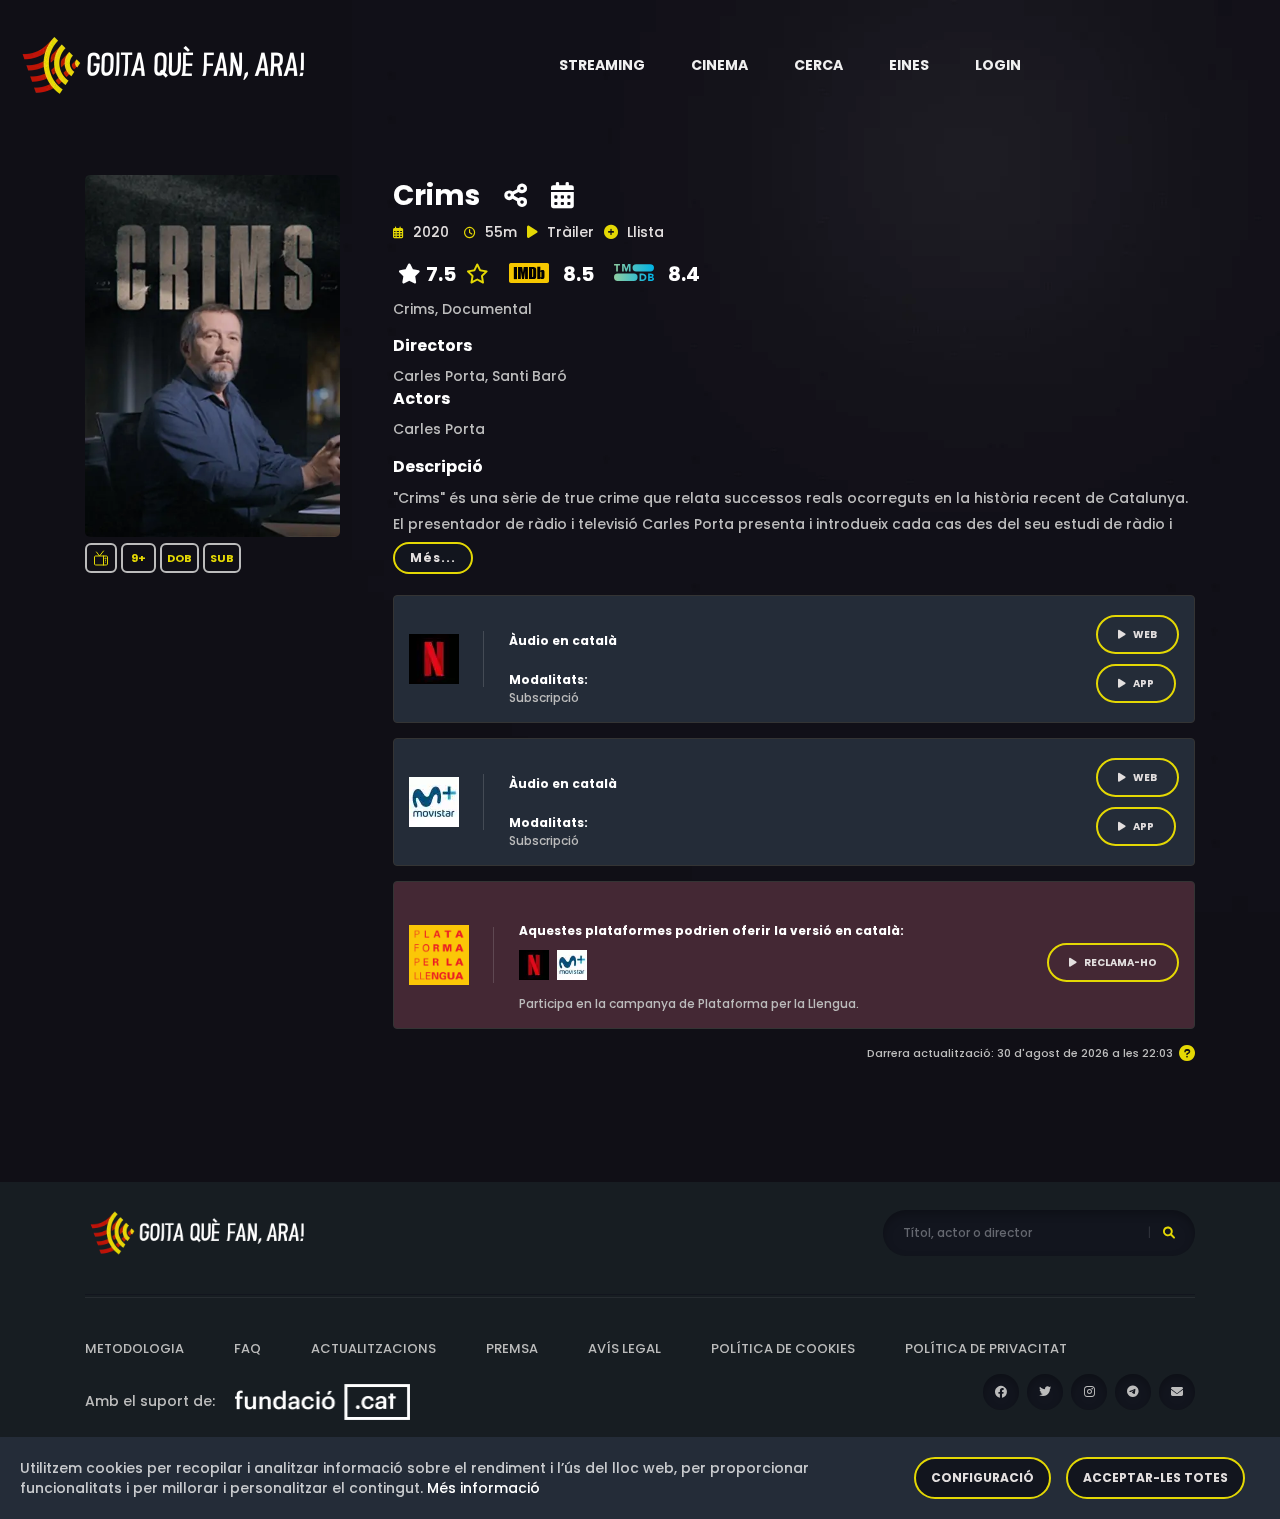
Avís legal (624, 1348)
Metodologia (134, 1348)
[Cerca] (1169, 1233)
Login (998, 65)
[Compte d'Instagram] (1089, 1392)
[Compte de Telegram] (1133, 1392)
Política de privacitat (986, 1348)
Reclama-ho (1120, 962)
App (1143, 683)
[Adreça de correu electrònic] (1177, 1392)
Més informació (483, 1488)
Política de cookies (783, 1348)
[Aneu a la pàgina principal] (165, 64)
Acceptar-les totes (1155, 1477)
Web (1145, 634)
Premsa (512, 1348)
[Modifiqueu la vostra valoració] (472, 274)
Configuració (982, 1477)
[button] (602, 65)
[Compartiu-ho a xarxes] (515, 196)
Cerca (818, 65)
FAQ (247, 1348)
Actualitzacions (373, 1348)
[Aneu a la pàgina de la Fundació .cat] (322, 1401)
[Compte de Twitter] (1045, 1392)
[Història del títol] (562, 196)
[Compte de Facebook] (1001, 1392)
